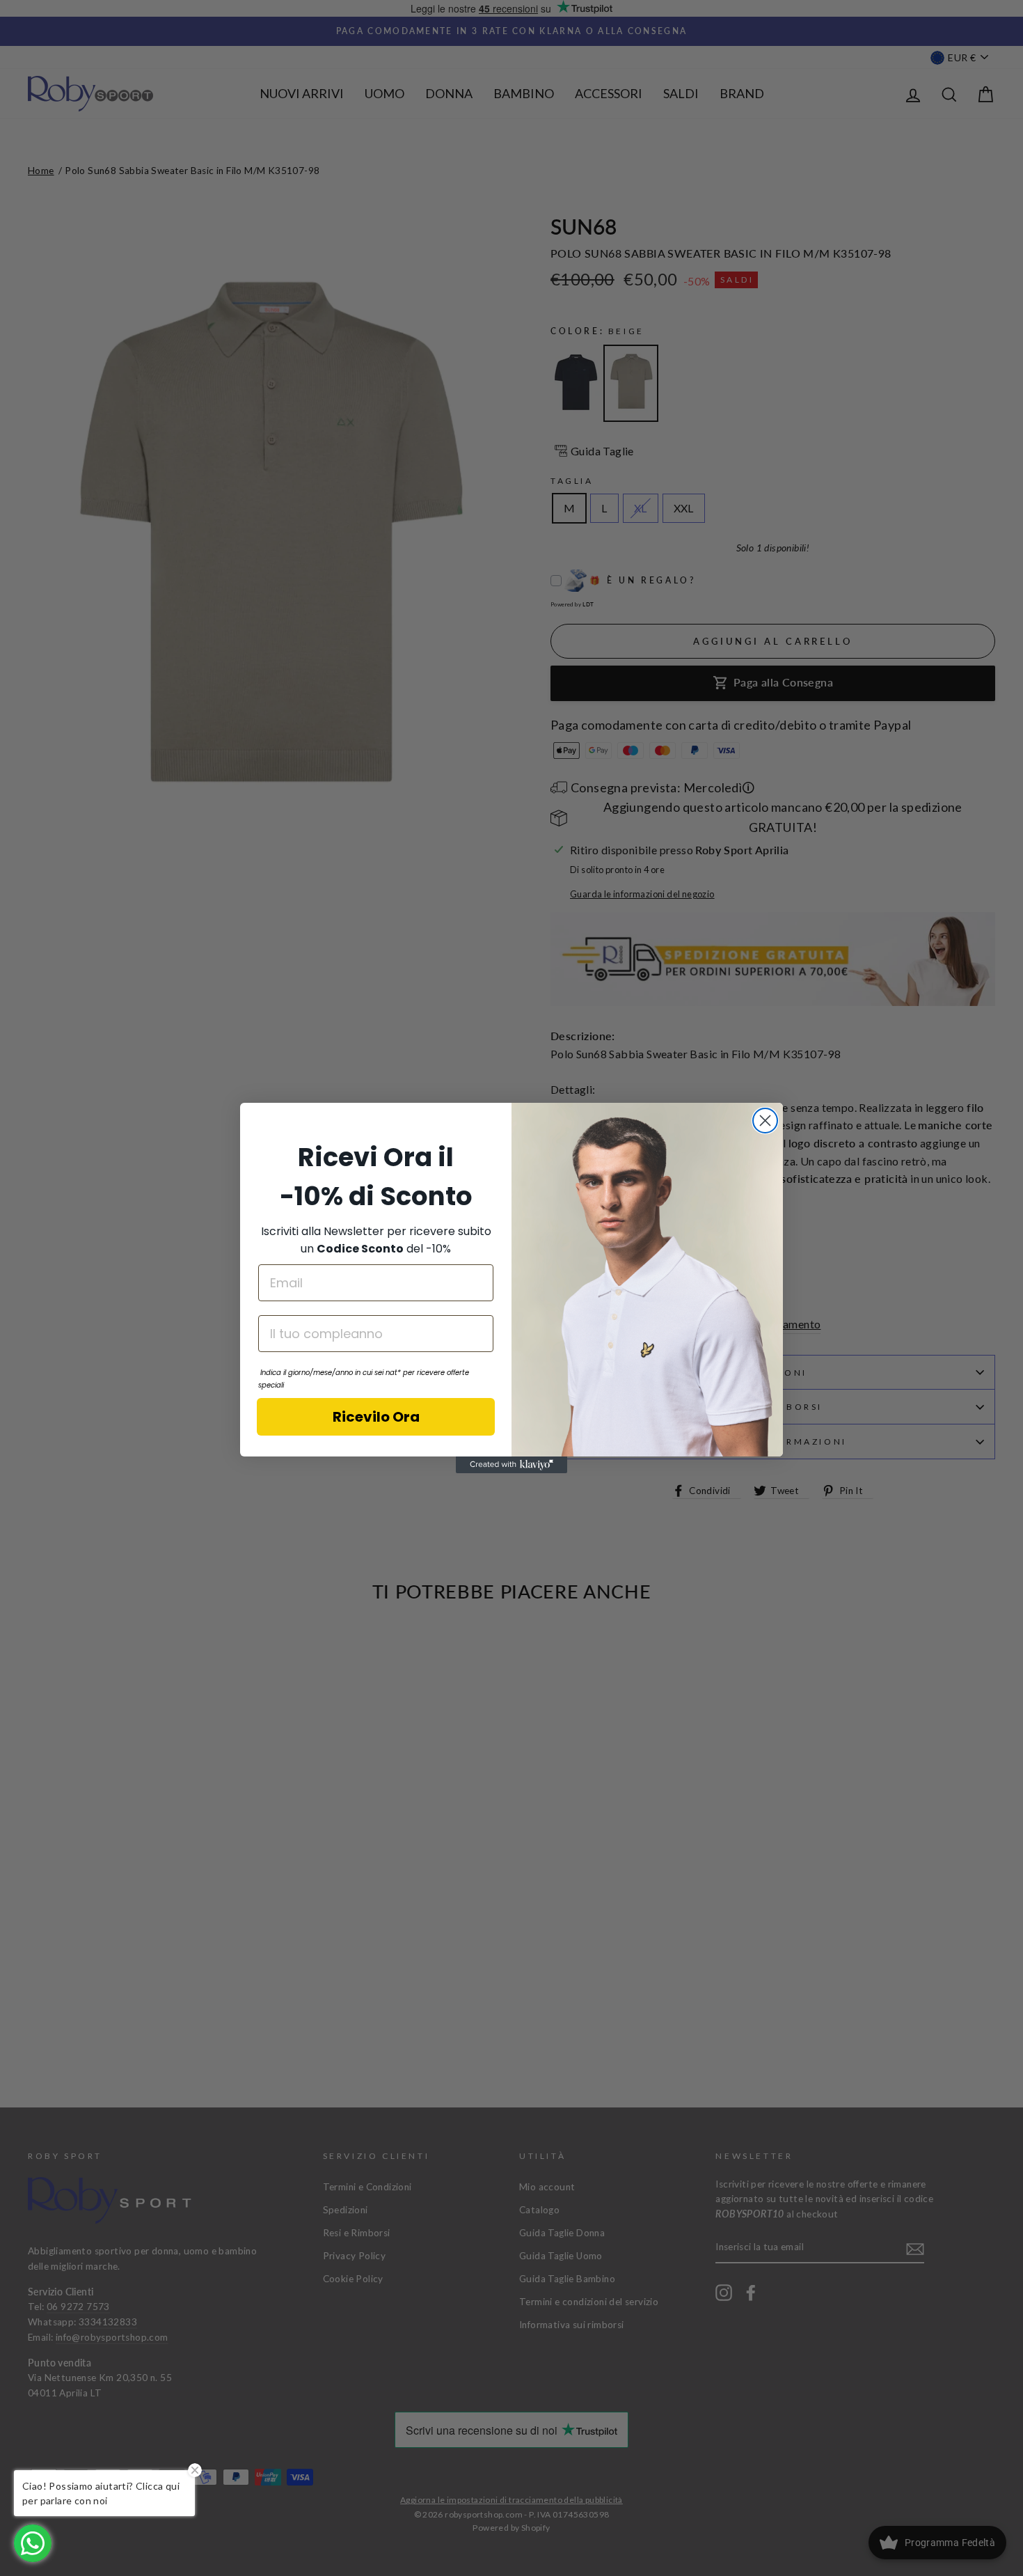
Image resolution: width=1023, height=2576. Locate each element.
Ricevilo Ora (376, 1417)
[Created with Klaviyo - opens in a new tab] (511, 1465)
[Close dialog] (765, 1121)
